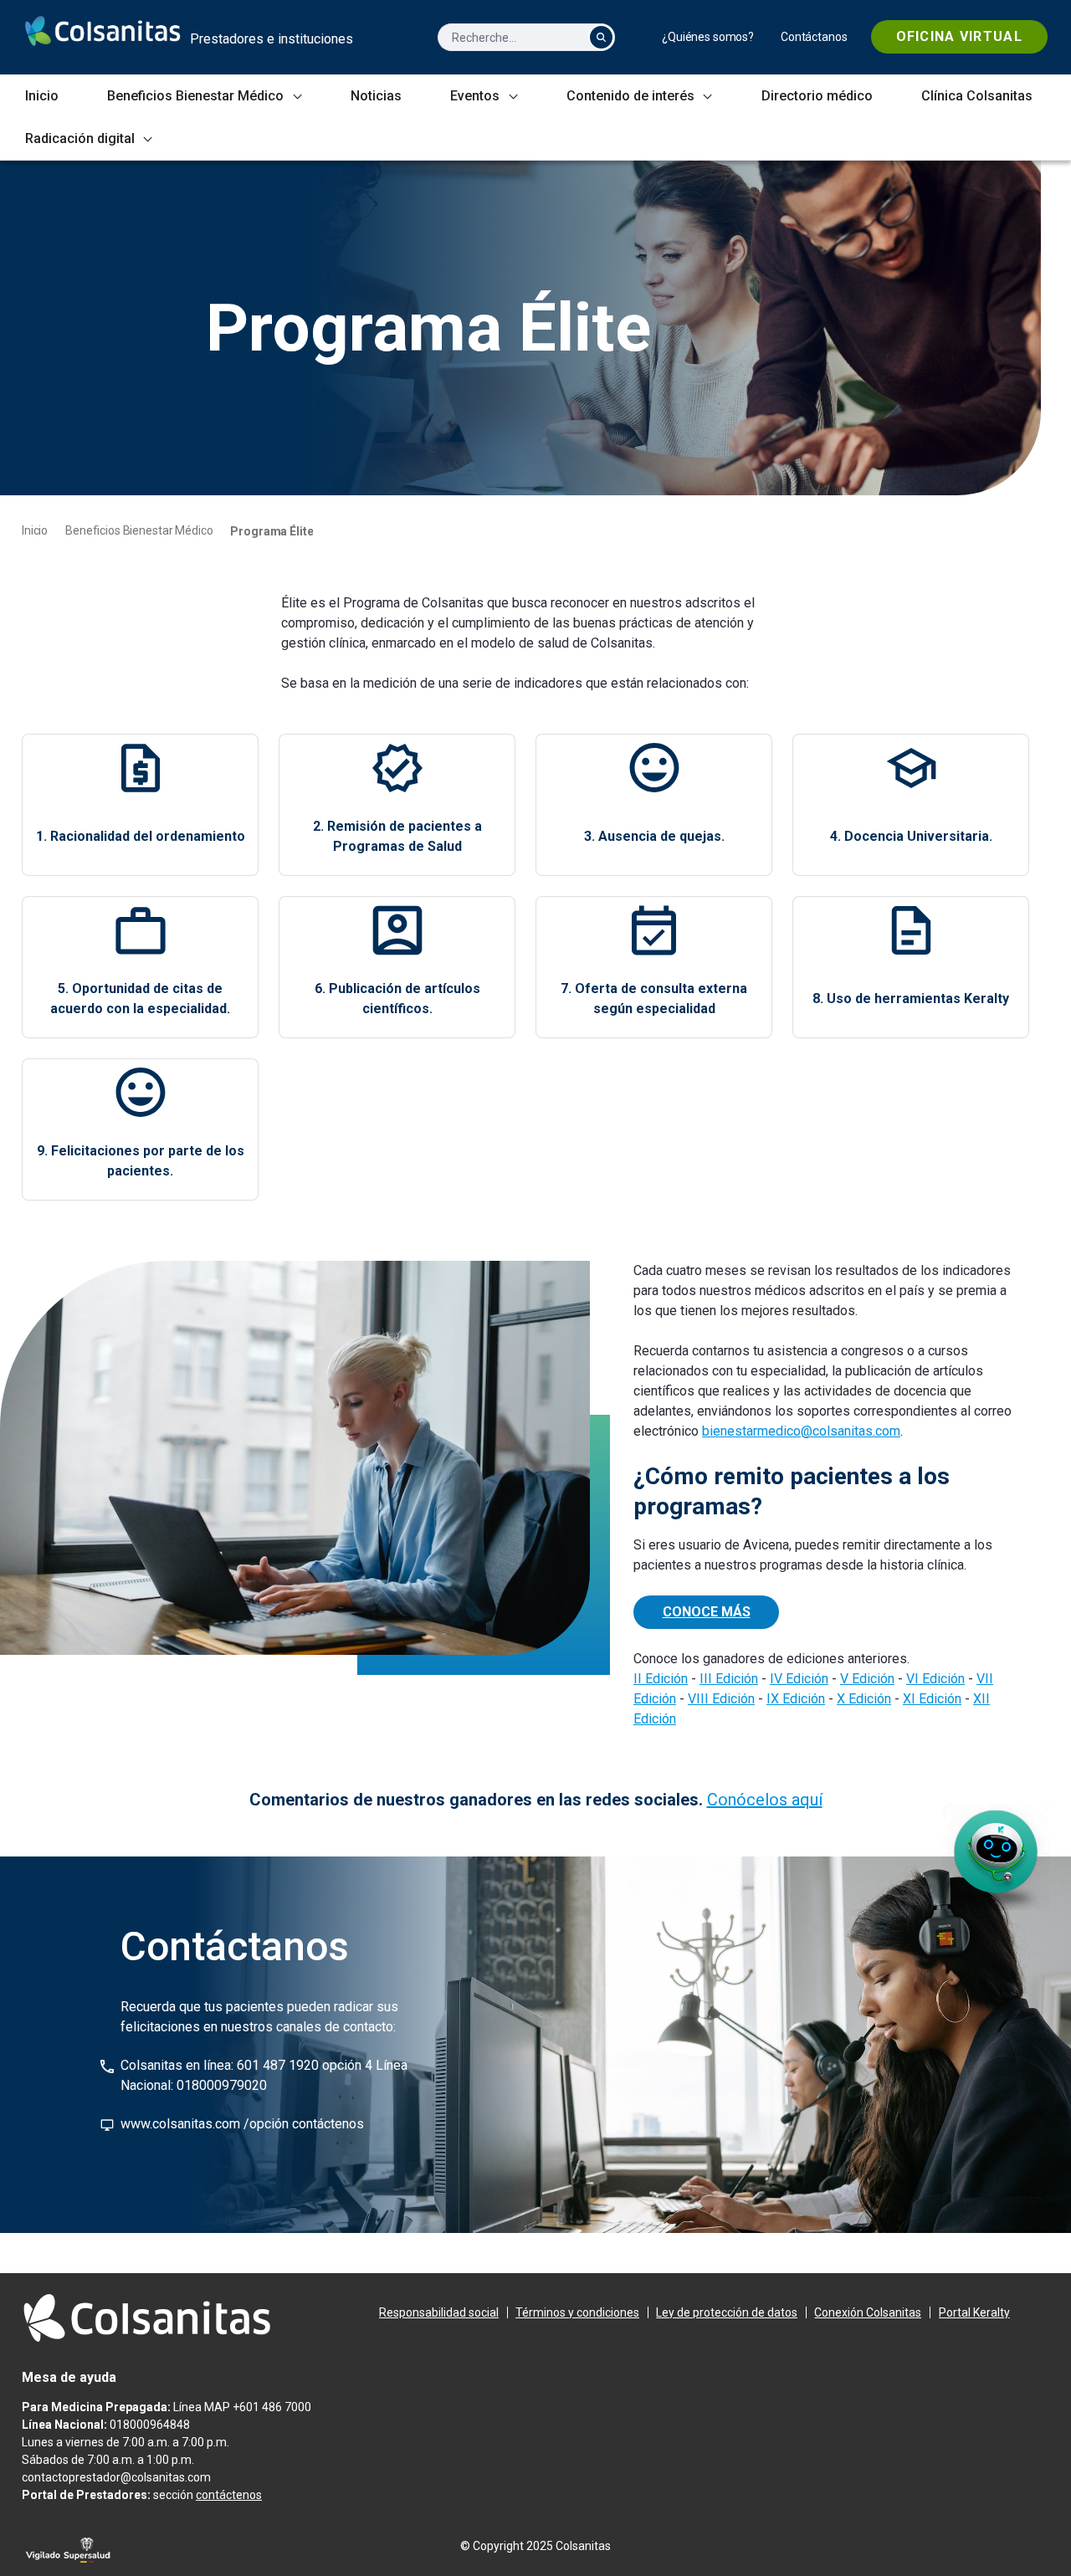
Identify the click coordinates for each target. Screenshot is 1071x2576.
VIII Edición (721, 1699)
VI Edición (935, 1679)
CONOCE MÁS (707, 1612)
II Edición (661, 1679)
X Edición (864, 1699)
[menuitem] (708, 37)
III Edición (729, 1679)
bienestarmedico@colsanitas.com (801, 1431)
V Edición (867, 1679)
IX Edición (796, 1699)
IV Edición (799, 1679)
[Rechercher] (601, 37)
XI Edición (932, 1699)
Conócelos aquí (765, 1800)
